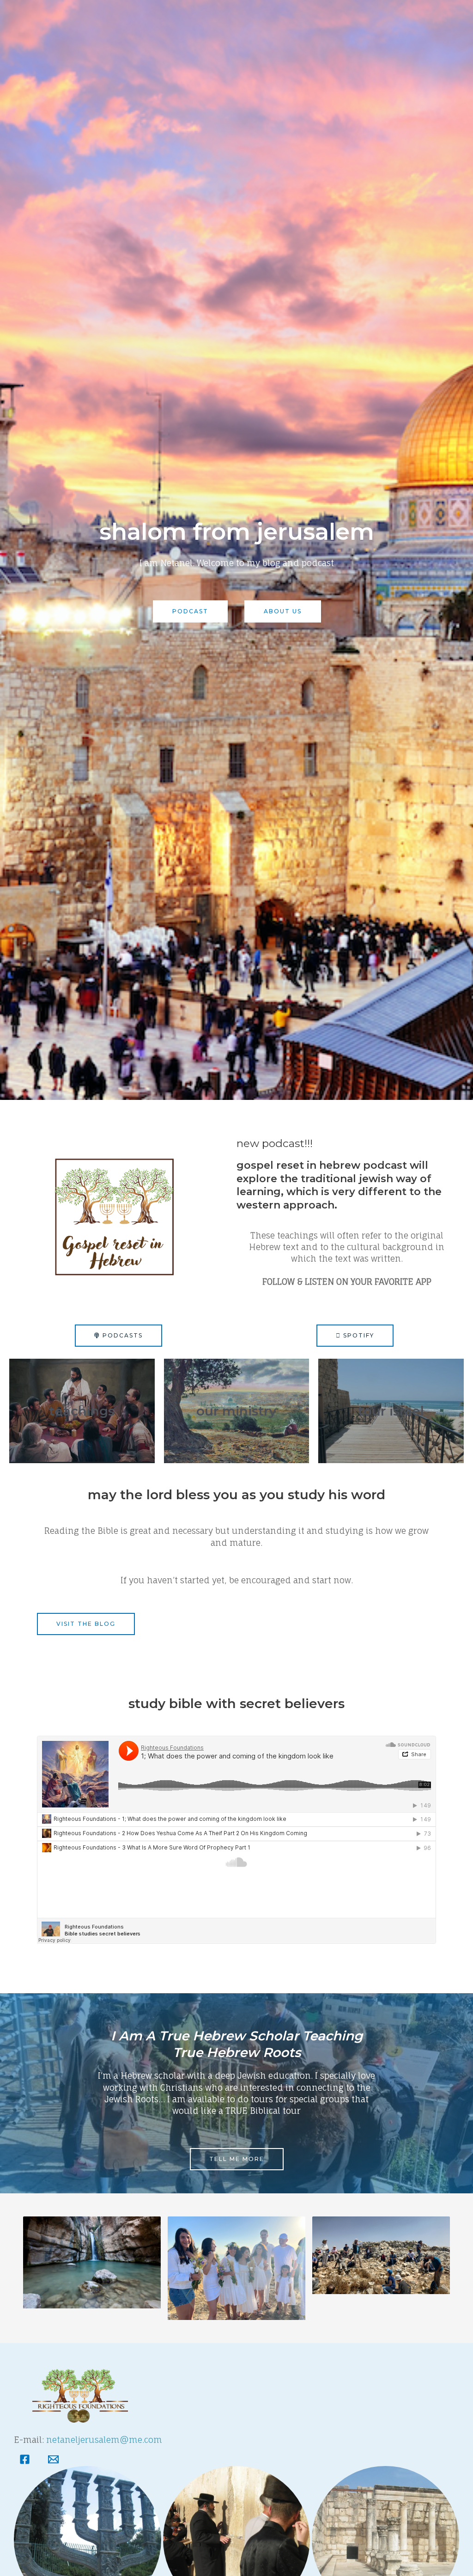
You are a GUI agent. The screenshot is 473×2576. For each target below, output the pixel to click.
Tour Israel (391, 1411)
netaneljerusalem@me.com (104, 2440)
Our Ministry (236, 1411)
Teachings (82, 1411)
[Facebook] (25, 2462)
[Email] (53, 2462)
